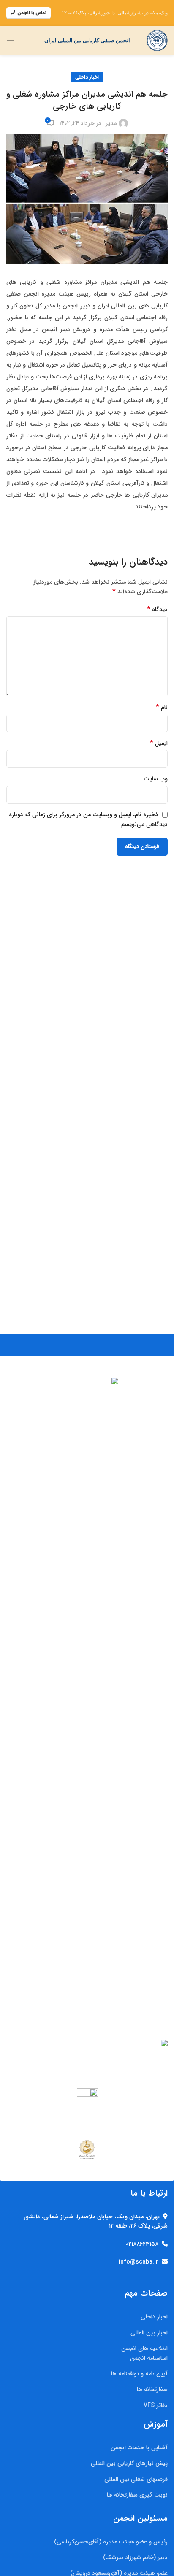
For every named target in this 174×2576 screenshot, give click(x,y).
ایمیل (159, 743)
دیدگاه (157, 609)
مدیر (111, 123)
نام (162, 707)
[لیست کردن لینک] (87, 2317)
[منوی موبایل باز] (11, 41)
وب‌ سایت (156, 779)
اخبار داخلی (87, 77)
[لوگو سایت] (157, 40)
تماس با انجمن (32, 13)
